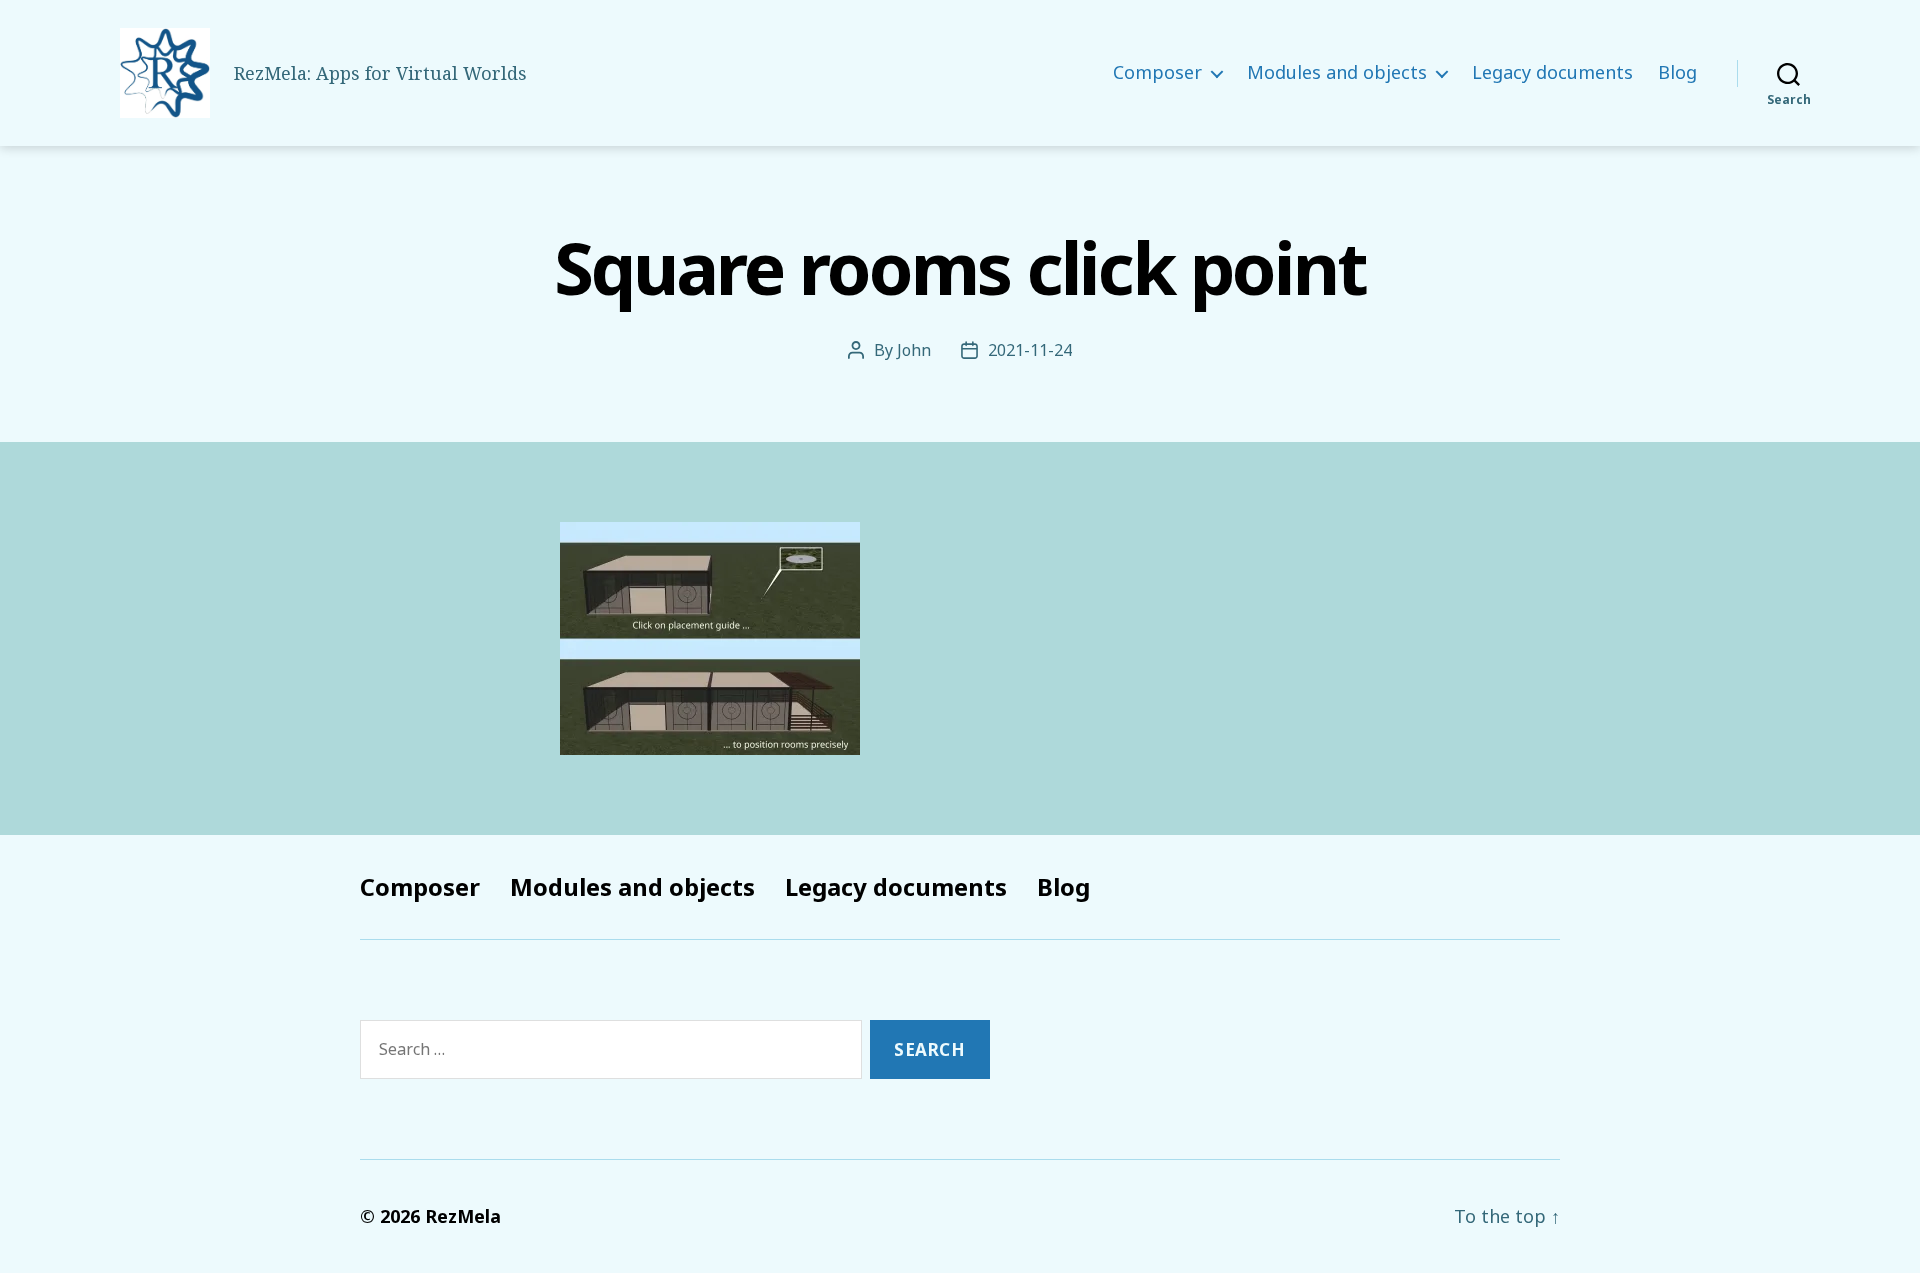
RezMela (463, 1216)
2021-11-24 (1030, 350)
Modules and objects (1337, 73)
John (914, 350)
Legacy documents (1552, 73)
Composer (1157, 73)
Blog (1677, 73)
